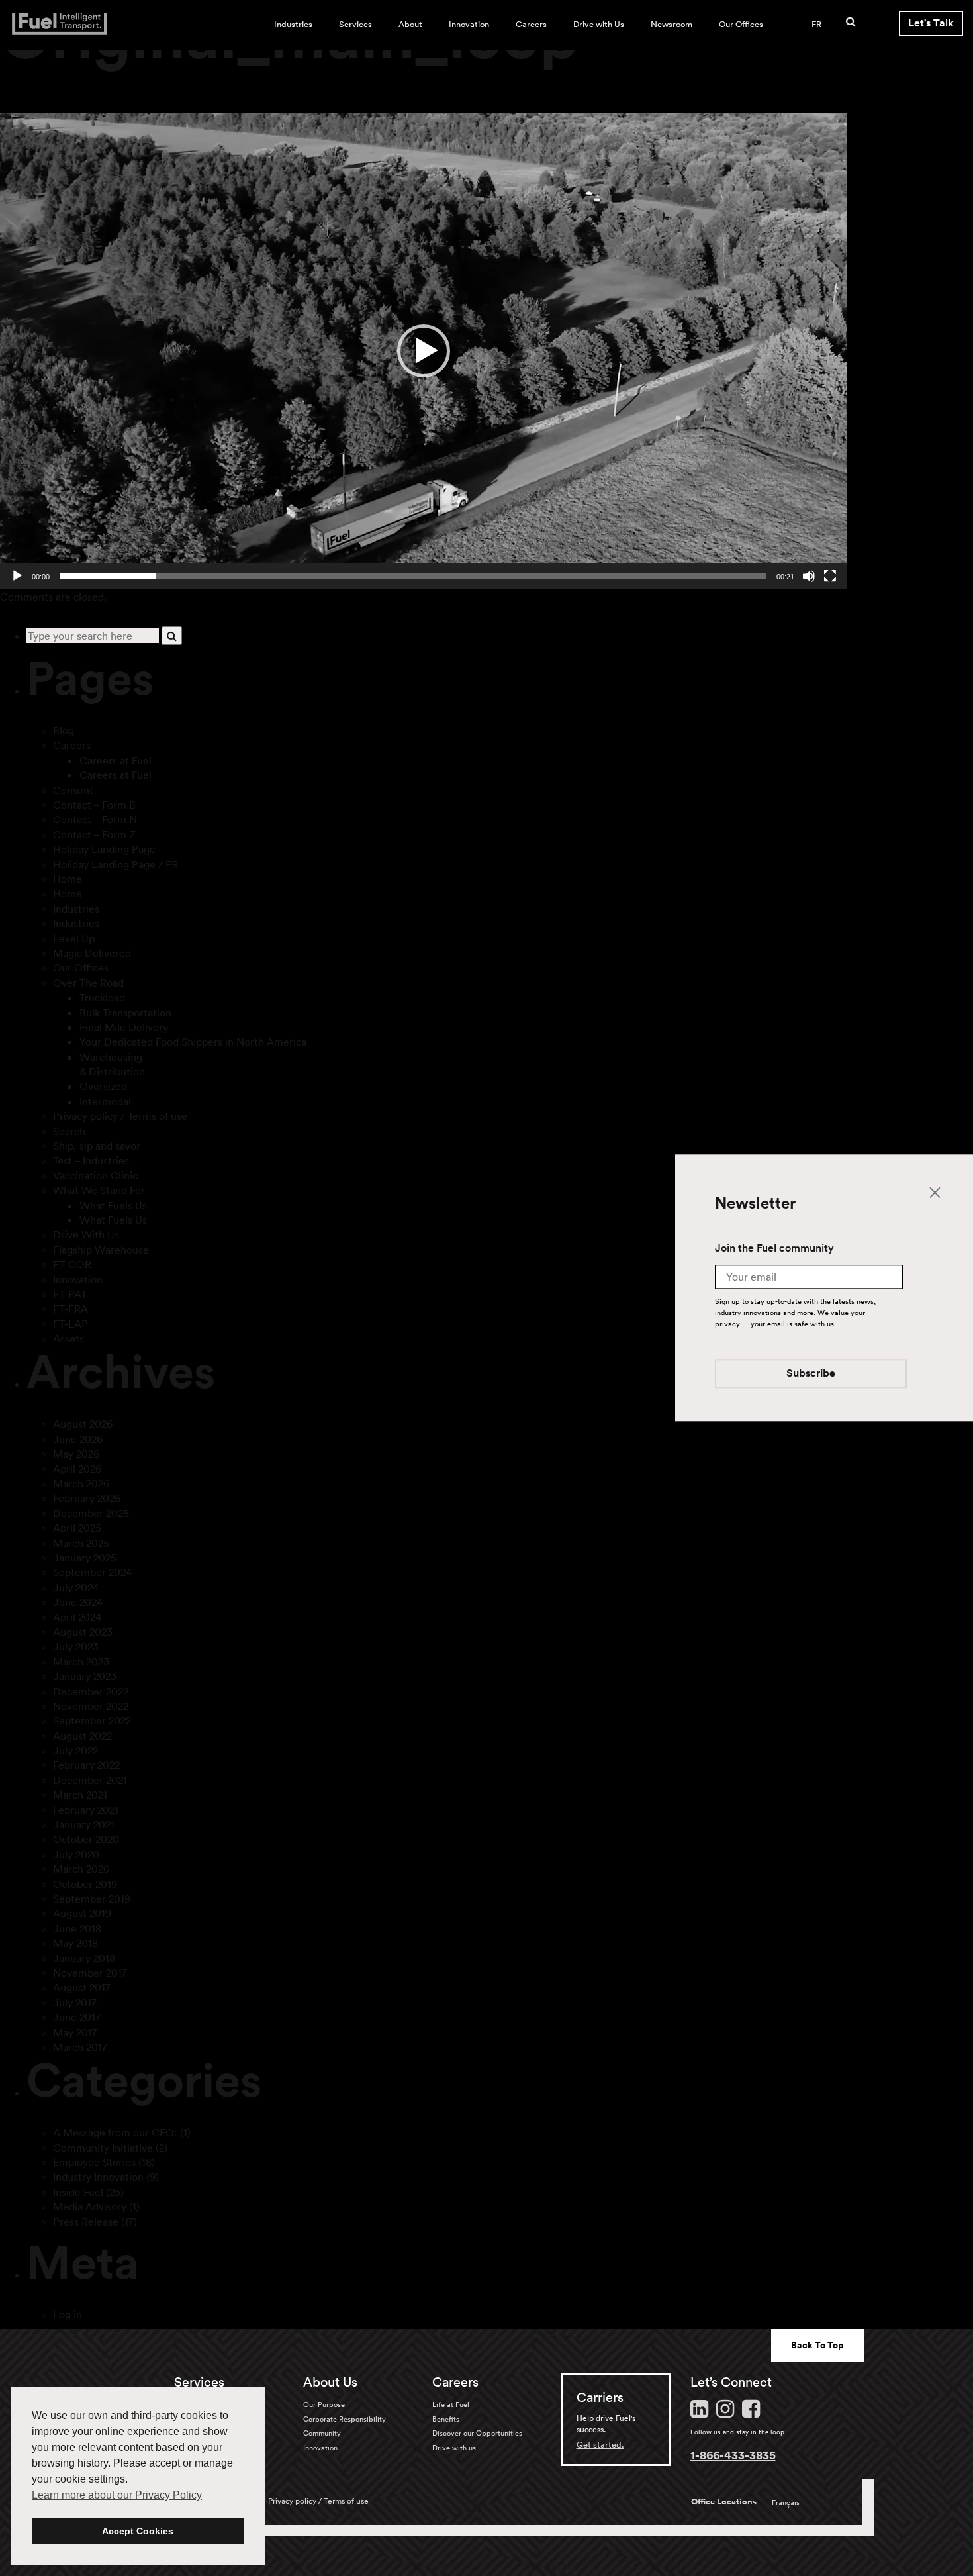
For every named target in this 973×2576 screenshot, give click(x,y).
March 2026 (81, 1483)
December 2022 (91, 1691)
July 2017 (75, 2003)
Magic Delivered (92, 953)
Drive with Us (599, 24)
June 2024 (78, 1602)
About (410, 24)
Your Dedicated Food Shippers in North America (193, 1042)
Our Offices (741, 24)
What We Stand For (99, 1190)
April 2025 (77, 1528)
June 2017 (77, 2017)
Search (69, 1131)
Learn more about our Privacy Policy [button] (117, 2495)
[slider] (413, 576)
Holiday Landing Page (104, 849)
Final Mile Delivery (124, 1027)
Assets (69, 1338)
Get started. (600, 2445)
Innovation (469, 24)
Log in (68, 2314)
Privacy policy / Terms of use (120, 1116)
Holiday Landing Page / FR (116, 864)
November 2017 (90, 1973)
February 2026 (87, 1498)
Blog (64, 730)
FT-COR (72, 1264)
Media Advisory (90, 2206)
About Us (330, 2382)
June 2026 (78, 1439)
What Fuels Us (113, 1205)
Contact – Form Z (94, 834)
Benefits (446, 2419)
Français (786, 2502)
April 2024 (77, 1617)
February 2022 (86, 1765)
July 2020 (76, 1854)
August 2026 (83, 1424)
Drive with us (454, 2448)
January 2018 (84, 1958)
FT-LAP (70, 1324)
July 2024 (76, 1587)
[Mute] (809, 576)
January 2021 (84, 1824)
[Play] (17, 576)
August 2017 (82, 1987)
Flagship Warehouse (101, 1250)
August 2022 (82, 1736)
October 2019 (85, 1884)
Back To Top (817, 2345)
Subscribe (811, 1374)
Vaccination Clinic (95, 1175)
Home (68, 879)
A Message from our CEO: (115, 2132)
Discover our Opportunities (477, 2433)
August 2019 (82, 1913)
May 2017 (75, 2032)
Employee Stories (94, 2162)
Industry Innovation (98, 2177)
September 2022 (92, 1720)
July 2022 (75, 1750)
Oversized (103, 1086)
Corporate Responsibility (345, 2419)
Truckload (102, 997)
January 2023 (85, 1676)
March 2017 (80, 2047)
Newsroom (672, 24)
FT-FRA (70, 1309)
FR (816, 24)
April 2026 (77, 1469)
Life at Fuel (451, 2404)
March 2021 (80, 1795)
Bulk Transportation (125, 1013)
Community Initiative (103, 2148)
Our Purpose (324, 2404)
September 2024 (92, 1572)
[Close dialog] (935, 1192)
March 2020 (81, 1869)
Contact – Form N (95, 819)
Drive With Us (86, 1234)
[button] (424, 351)
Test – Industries (91, 1160)
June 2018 (77, 1928)
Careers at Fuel (116, 760)
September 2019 (92, 1899)
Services (355, 24)
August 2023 (83, 1632)
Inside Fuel (78, 2192)
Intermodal (105, 1101)
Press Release (86, 2222)
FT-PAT (70, 1294)
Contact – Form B (94, 805)
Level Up (74, 938)
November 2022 (91, 1706)
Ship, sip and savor (97, 1146)
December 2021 (90, 1780)
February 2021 (86, 1810)
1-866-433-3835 (733, 2455)
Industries (293, 24)
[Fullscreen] (830, 576)
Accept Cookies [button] (138, 2531)
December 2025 (91, 1513)
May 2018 (75, 1943)
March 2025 (81, 1543)
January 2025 (85, 1558)
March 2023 (81, 1661)
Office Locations (724, 2502)
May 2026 (76, 1454)
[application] (424, 351)
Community (322, 2433)
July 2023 (76, 1646)
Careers (531, 24)
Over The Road (88, 983)
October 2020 (86, 1839)
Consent (73, 790)
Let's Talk (931, 23)
